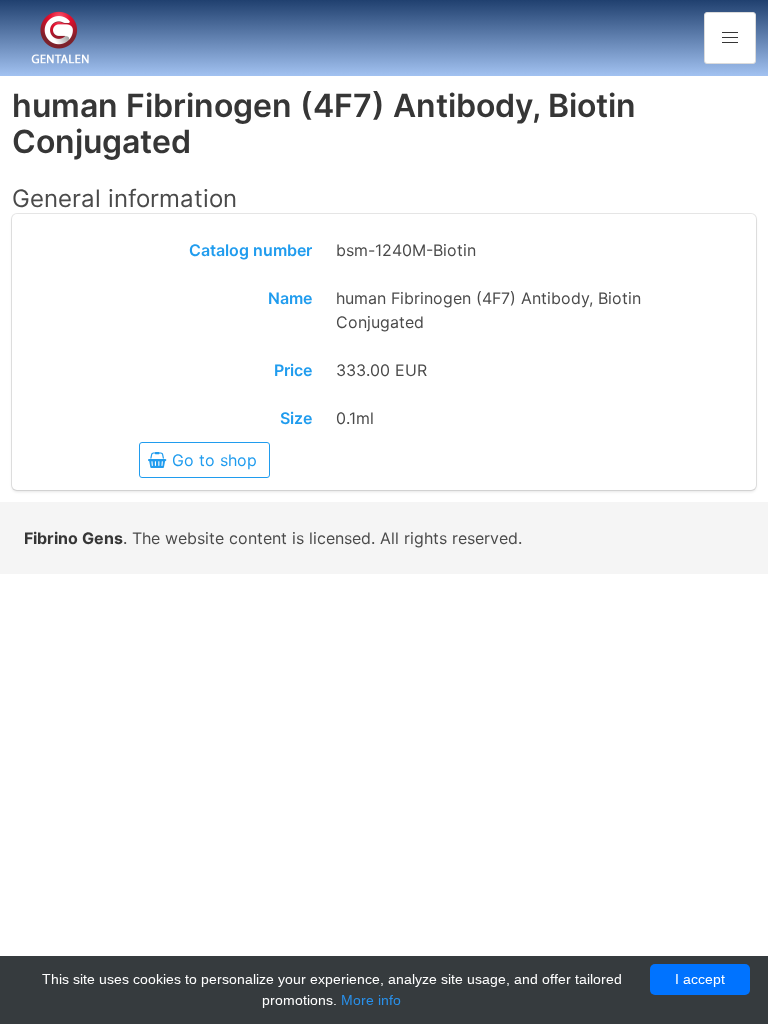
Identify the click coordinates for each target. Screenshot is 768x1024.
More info (371, 1000)
